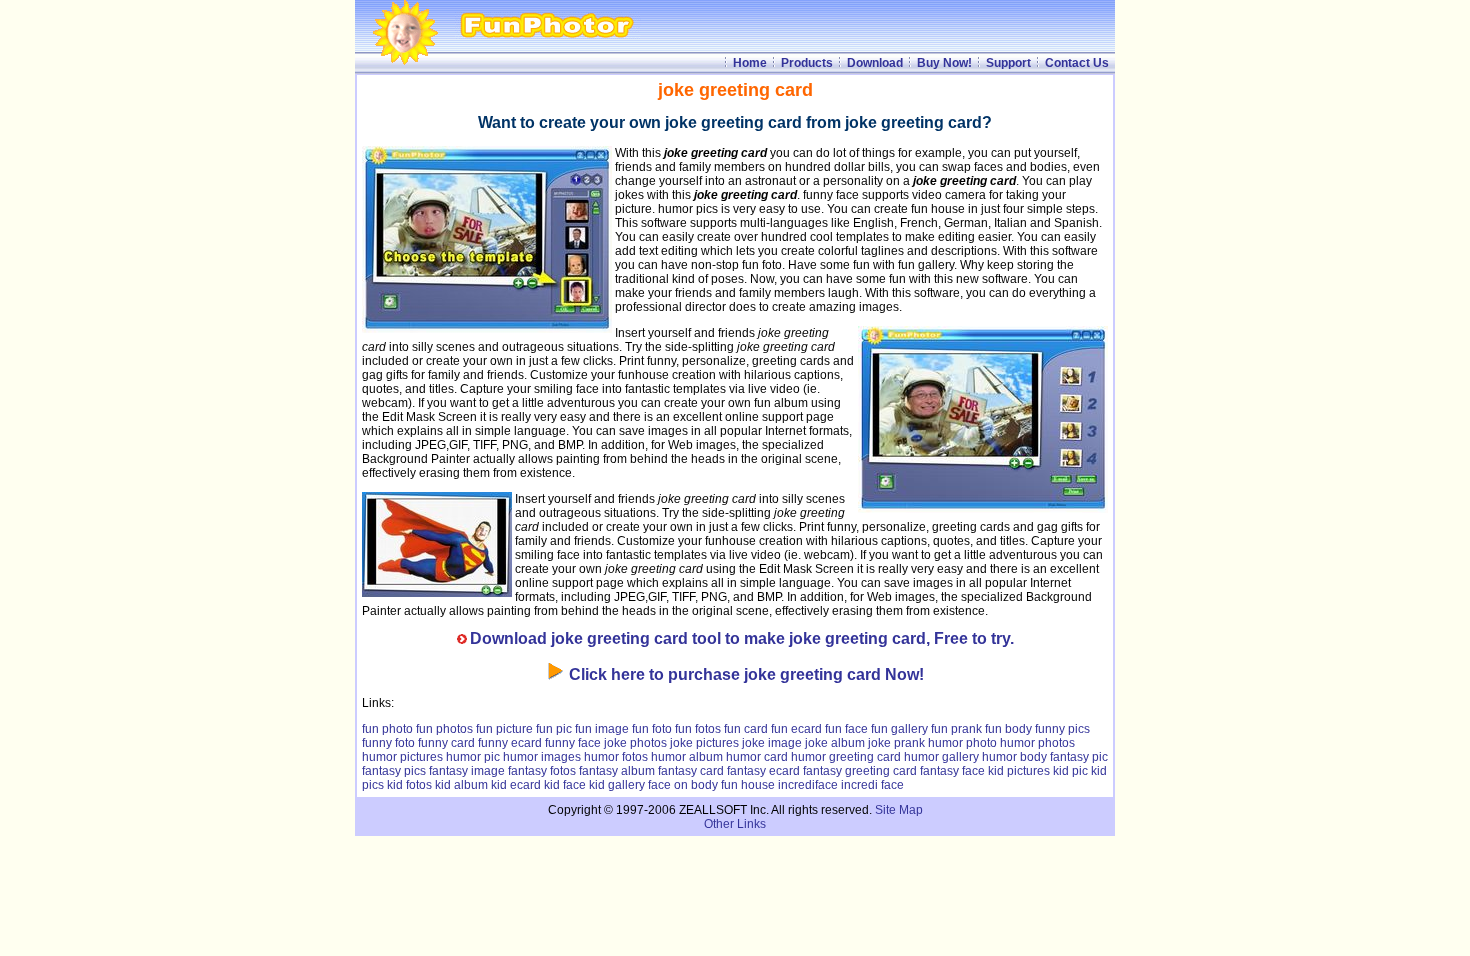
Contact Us (1077, 63)
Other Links (735, 824)
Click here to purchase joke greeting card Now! (746, 674)
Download (875, 63)
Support (1008, 63)
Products (807, 63)
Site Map (899, 810)
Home (750, 63)
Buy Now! (944, 63)
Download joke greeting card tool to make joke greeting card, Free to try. (742, 638)
